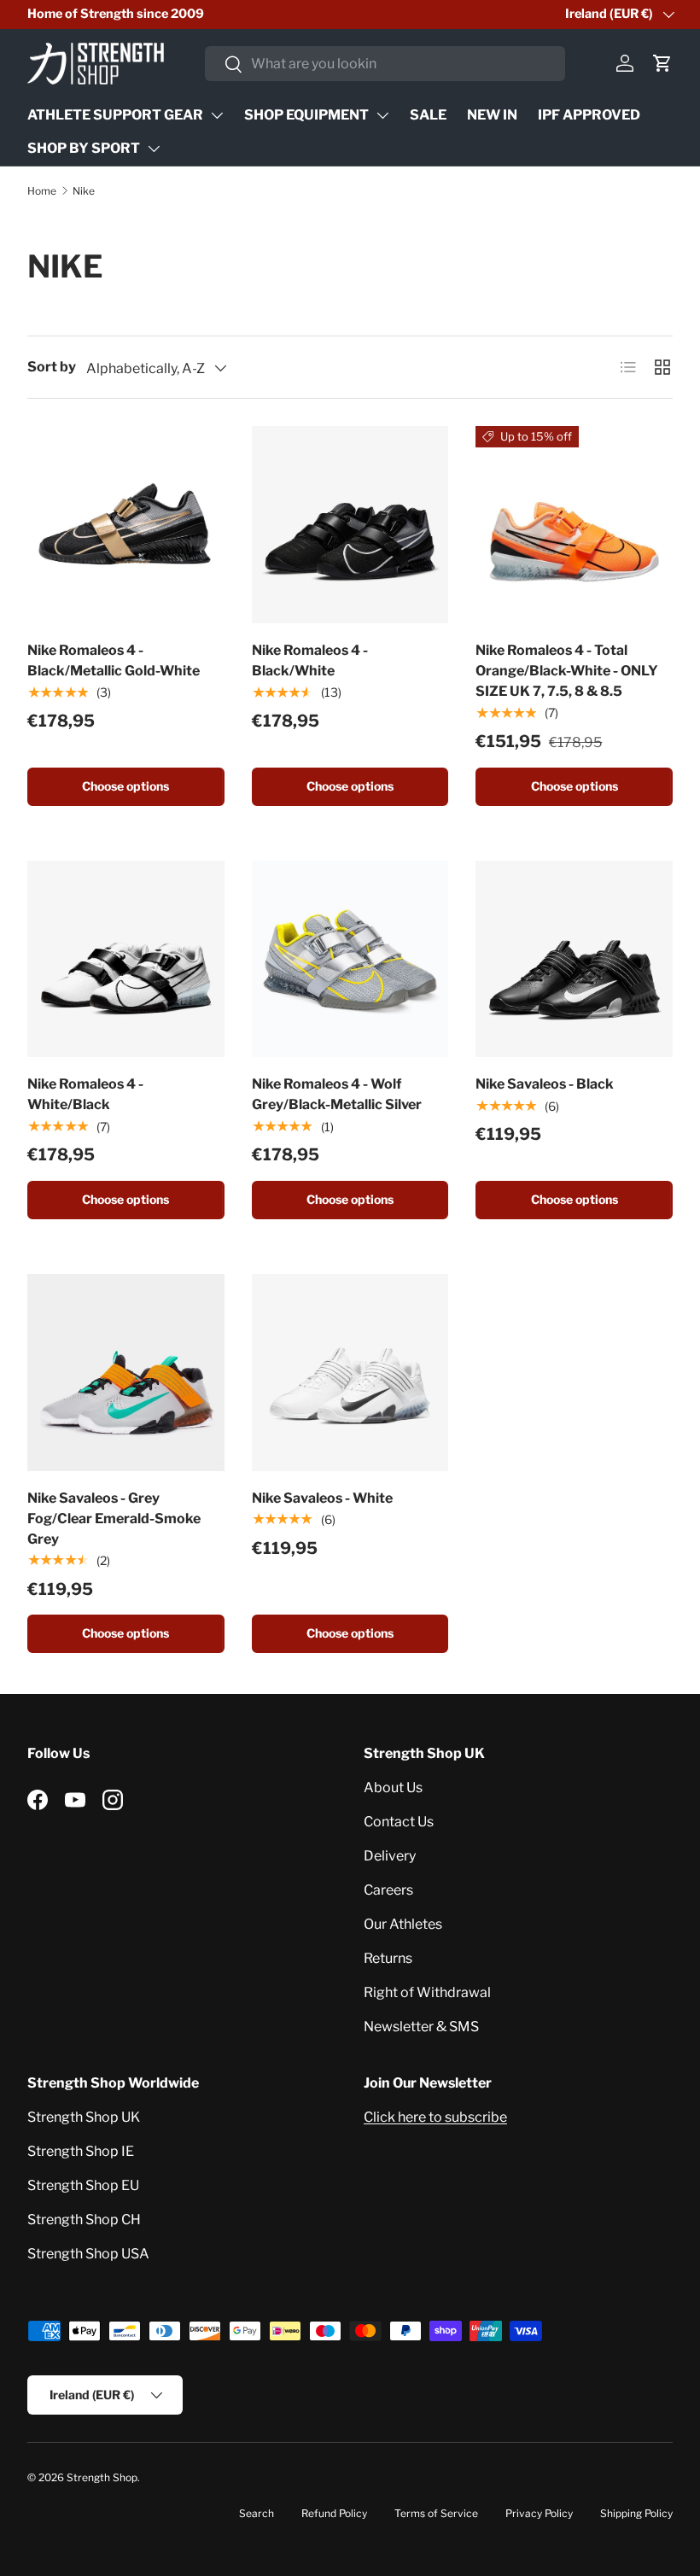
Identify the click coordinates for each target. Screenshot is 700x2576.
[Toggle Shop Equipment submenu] (382, 115)
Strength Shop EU (83, 2185)
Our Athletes (403, 1924)
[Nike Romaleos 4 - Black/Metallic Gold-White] (126, 525)
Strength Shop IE (81, 2151)
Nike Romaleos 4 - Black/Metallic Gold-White (114, 660)
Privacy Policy (539, 2513)
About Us (393, 1787)
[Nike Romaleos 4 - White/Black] (126, 959)
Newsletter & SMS (421, 2027)
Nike (84, 191)
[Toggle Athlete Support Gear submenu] (217, 115)
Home (42, 191)
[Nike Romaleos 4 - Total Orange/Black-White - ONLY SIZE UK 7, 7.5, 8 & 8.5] (574, 525)
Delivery (390, 1856)
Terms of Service (436, 2513)
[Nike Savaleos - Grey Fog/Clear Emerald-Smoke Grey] (126, 1373)
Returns (388, 1958)
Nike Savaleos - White (322, 1498)
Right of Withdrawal (427, 1992)
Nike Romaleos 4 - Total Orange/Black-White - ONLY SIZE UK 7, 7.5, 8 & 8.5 (567, 671)
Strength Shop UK (84, 2117)
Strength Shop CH (84, 2220)
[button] (662, 63)
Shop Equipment (306, 115)
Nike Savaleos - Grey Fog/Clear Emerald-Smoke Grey (114, 1519)
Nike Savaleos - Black (545, 1084)
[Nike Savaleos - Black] (574, 959)
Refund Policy (334, 2513)
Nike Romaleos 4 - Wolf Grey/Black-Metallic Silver (337, 1094)
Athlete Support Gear (115, 115)
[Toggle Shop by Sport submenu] (154, 149)
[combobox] (385, 64)
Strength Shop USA (88, 2254)
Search (257, 2513)
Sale (428, 115)
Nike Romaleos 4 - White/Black (85, 1094)
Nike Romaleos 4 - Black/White (310, 660)
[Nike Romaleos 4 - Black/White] (350, 525)
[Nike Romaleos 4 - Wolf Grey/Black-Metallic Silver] (350, 959)
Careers (388, 1890)
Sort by (52, 367)
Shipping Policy (636, 2513)
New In (492, 115)
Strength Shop (102, 2477)
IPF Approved (589, 115)
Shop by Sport (84, 148)
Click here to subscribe (435, 2117)
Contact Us (399, 1822)
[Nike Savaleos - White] (350, 1373)
